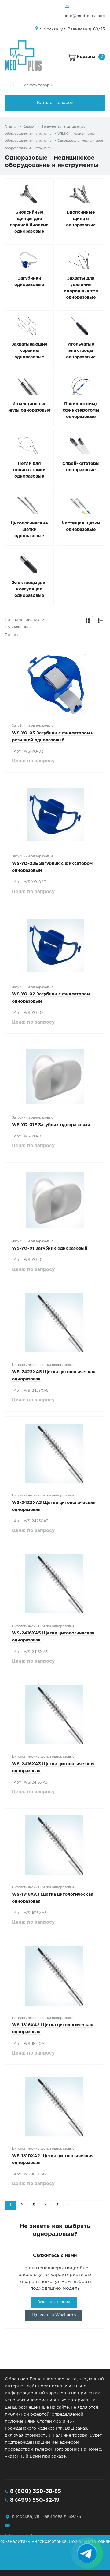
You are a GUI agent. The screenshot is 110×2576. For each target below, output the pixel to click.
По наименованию (23, 620)
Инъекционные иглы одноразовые (29, 407)
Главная (11, 127)
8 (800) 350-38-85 (36, 2491)
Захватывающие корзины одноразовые (29, 351)
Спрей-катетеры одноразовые (81, 467)
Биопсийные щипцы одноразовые (81, 219)
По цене (13, 635)
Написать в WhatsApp (54, 2315)
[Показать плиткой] (88, 621)
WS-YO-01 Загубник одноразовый (50, 1248)
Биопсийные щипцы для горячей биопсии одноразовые (29, 222)
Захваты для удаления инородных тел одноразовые (81, 288)
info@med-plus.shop (85, 16)
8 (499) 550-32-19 (35, 2500)
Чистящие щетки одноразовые (81, 526)
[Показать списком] (101, 621)
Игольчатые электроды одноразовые (81, 351)
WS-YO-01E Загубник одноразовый (51, 1125)
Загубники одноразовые (29, 282)
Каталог (29, 127)
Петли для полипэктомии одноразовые (29, 470)
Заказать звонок (54, 2302)
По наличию (16, 627)
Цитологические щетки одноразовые (29, 530)
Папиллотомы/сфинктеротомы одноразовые (81, 410)
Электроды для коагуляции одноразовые (29, 589)
